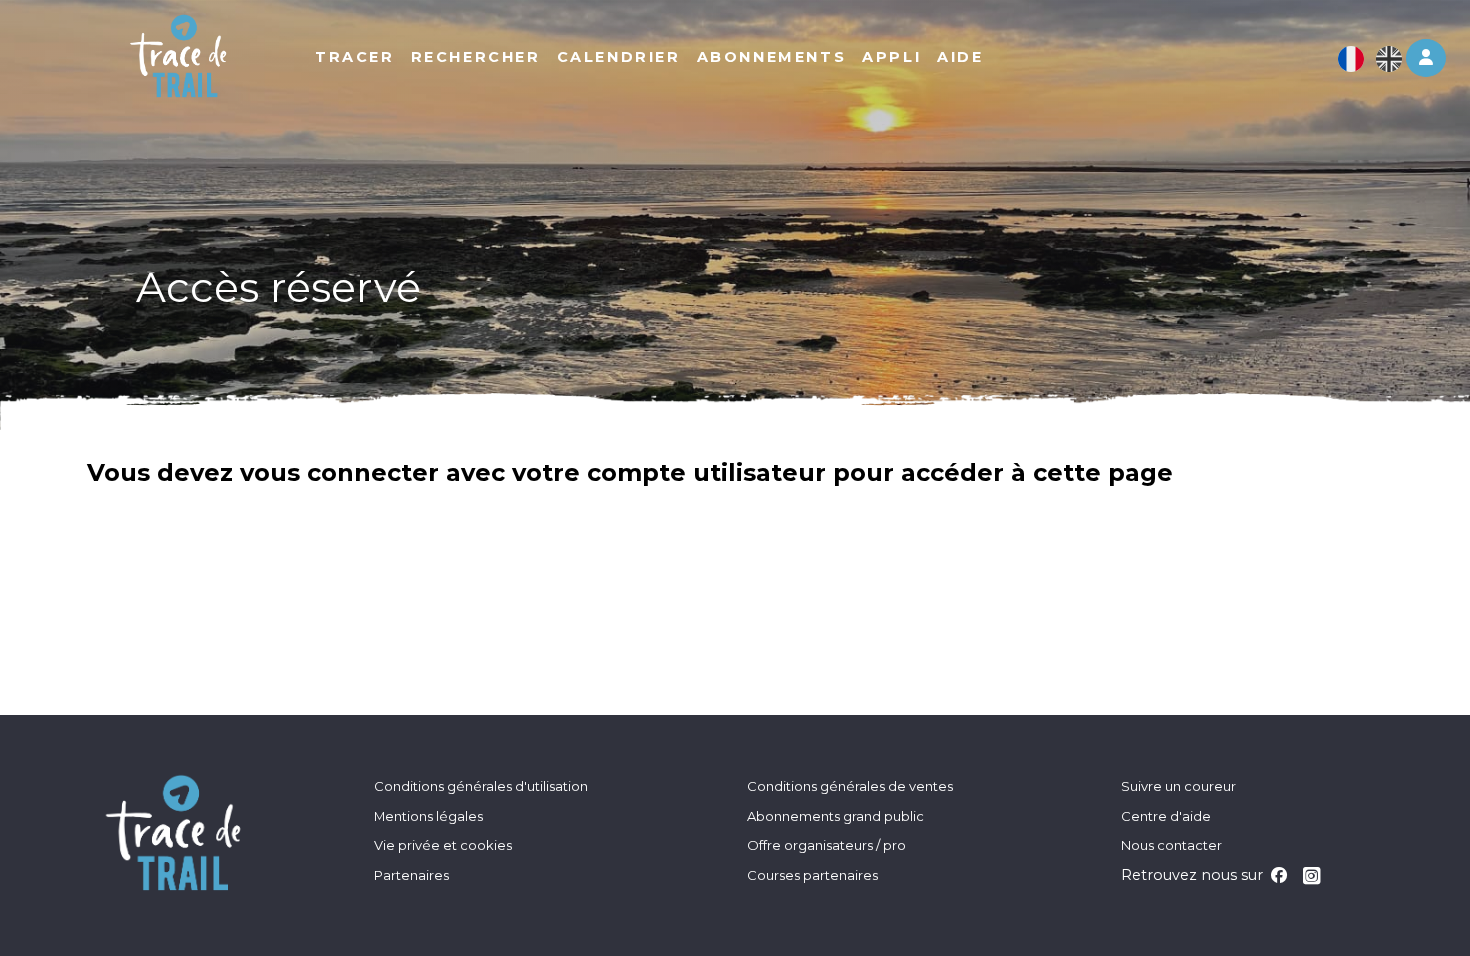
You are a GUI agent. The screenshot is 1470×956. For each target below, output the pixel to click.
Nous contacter (1171, 845)
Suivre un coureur (1178, 786)
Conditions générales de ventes (850, 786)
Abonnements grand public (835, 816)
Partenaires (411, 875)
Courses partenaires (812, 875)
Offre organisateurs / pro (826, 845)
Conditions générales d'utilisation (481, 786)
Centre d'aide (1166, 816)
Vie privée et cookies (443, 845)
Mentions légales (428, 816)
